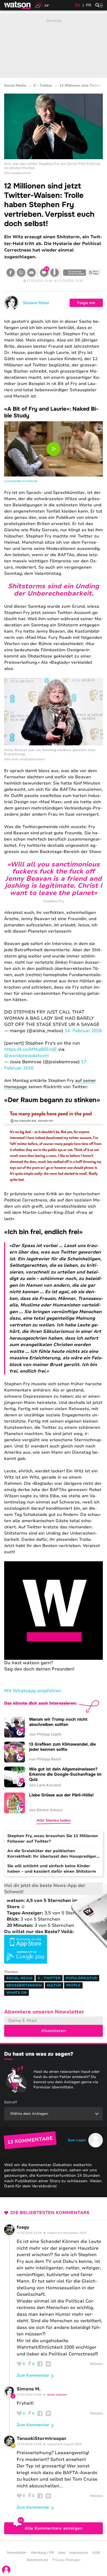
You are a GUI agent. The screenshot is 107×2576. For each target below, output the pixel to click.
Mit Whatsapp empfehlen (33, 1691)
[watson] (18, 5)
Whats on (16, 1993)
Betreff (11, 2102)
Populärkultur (81, 1978)
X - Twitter (43, 86)
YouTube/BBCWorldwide (21, 481)
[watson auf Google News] (94, 272)
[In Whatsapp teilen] (21, 272)
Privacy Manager (66, 2560)
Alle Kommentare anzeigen (54, 2528)
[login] (6, 2570)
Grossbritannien (24, 1985)
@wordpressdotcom (26, 1056)
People (73, 1985)
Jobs (62, 2553)
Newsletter (17, 2553)
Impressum (79, 2553)
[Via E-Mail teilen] (31, 272)
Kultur (54, 1985)
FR (89, 5)
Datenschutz (37, 2560)
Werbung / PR (42, 2553)
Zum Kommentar (33, 2375)
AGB (96, 2553)
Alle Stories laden (54, 1820)
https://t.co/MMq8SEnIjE (31, 1049)
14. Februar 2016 (83, 1031)
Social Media (15, 86)
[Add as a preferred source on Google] (75, 272)
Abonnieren (53, 2031)
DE (78, 5)
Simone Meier (36, 303)
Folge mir (86, 303)
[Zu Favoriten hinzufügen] (55, 272)
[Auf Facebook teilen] (11, 272)
